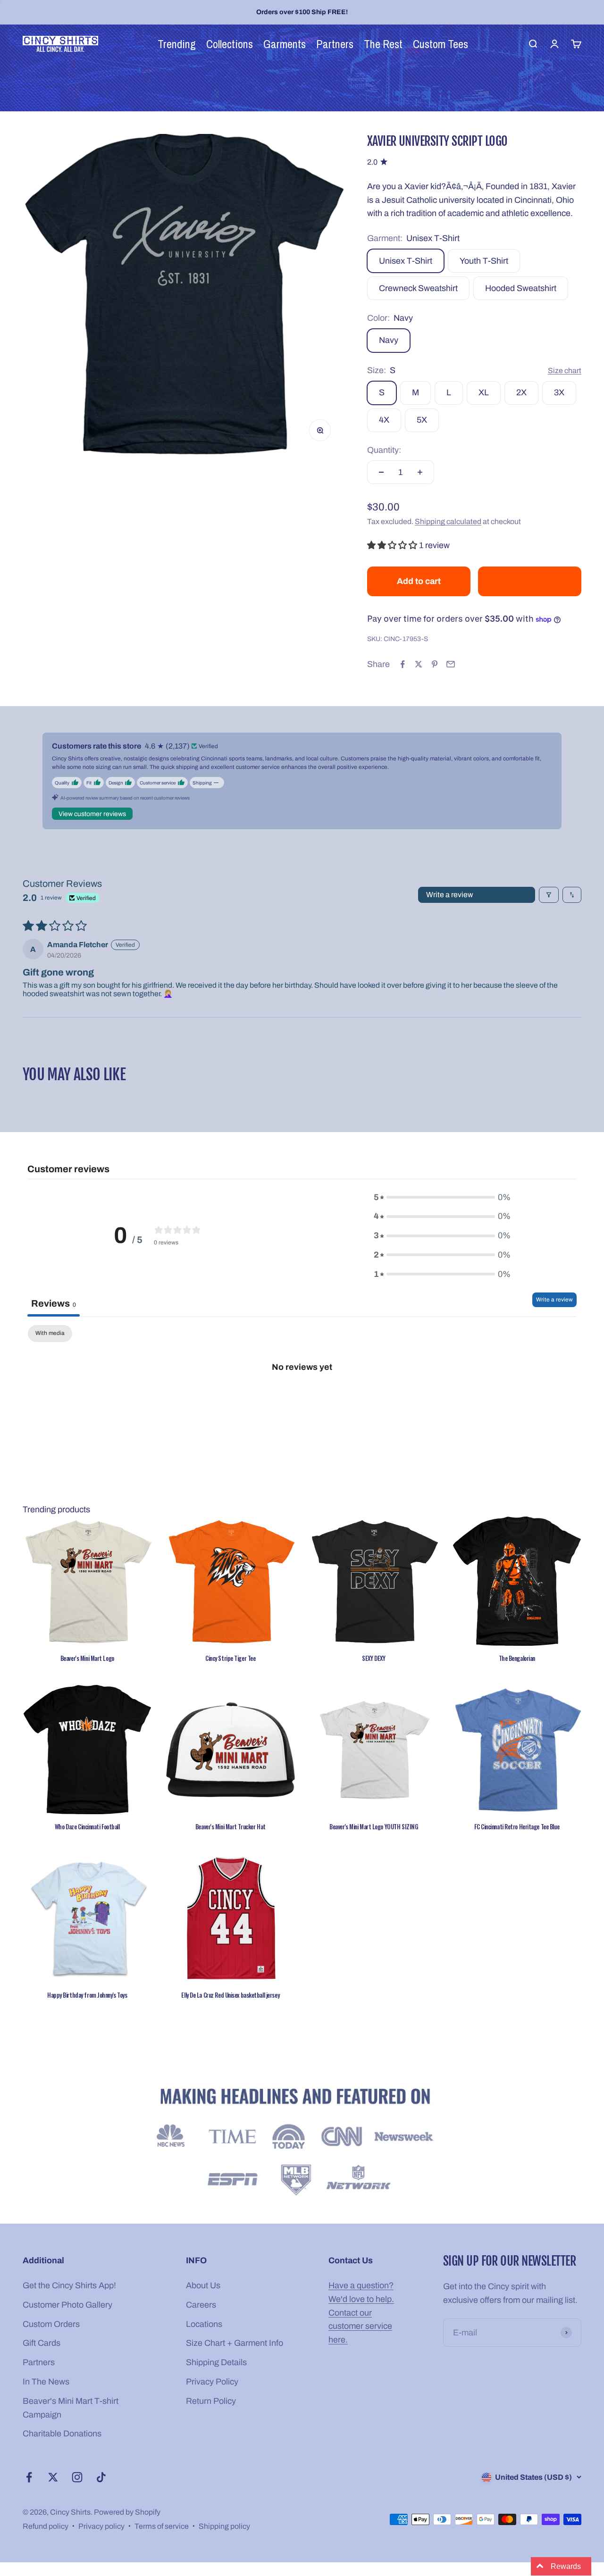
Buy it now (530, 581)
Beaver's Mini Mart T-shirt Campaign (71, 2408)
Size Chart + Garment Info (235, 2343)
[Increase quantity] (420, 472)
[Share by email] (451, 664)
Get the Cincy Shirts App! (69, 2285)
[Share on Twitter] (419, 664)
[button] (393, 545)
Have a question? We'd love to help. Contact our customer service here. (361, 2313)
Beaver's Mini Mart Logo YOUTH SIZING (373, 1826)
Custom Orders (51, 2324)
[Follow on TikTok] (101, 2477)
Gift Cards (42, 2343)
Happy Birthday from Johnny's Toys (87, 1995)
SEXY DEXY (373, 1658)
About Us (203, 2285)
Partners (39, 2362)
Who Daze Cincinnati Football (87, 1826)
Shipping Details (216, 2362)
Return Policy (211, 2401)
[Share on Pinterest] (435, 664)
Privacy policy (101, 2526)
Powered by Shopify (127, 2512)
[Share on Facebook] (403, 664)
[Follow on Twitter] (53, 2477)
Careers (201, 2305)
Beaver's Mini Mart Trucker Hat (231, 1826)
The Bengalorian (517, 1658)
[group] (302, 2144)
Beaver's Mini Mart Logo (87, 1658)
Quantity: (384, 450)
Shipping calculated (448, 521)
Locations (204, 2324)
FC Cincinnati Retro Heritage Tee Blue (517, 1826)
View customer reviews (92, 814)
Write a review (450, 895)
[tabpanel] (302, 1398)
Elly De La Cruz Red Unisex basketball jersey (230, 1995)
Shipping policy (224, 2526)
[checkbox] (50, 1334)
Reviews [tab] (54, 1303)
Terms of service (162, 2526)
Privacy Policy (212, 2382)
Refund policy (46, 2526)
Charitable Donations (62, 2434)
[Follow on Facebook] (29, 2477)
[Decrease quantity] (381, 472)
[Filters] (549, 895)
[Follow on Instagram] (77, 2477)
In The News (46, 2382)
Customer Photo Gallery (67, 2305)
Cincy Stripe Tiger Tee (230, 1658)
